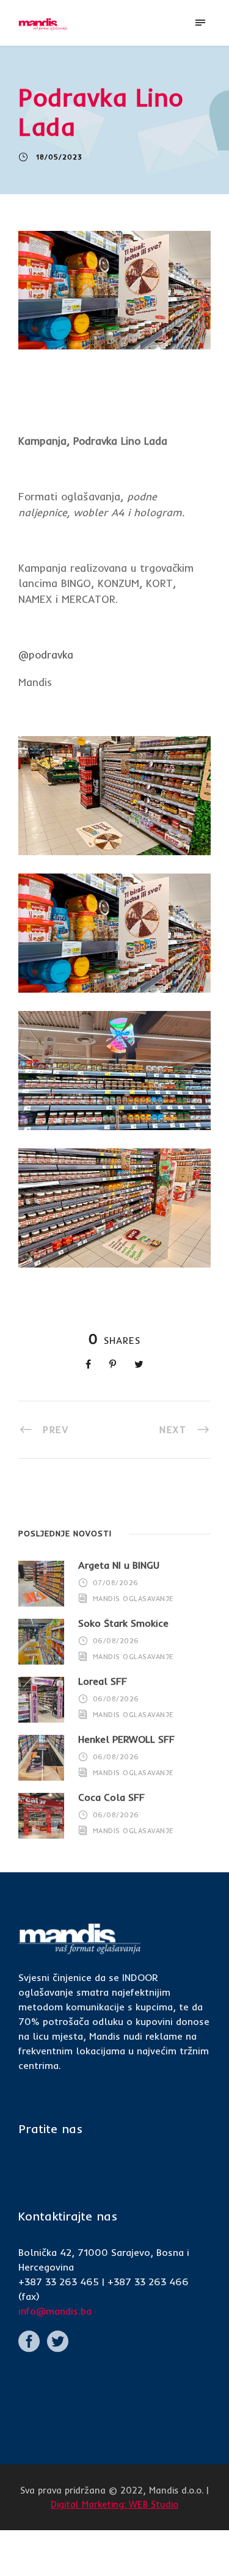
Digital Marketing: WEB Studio (114, 2504)
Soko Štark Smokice (123, 1623)
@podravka (46, 655)
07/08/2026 (116, 1583)
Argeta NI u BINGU (119, 1565)
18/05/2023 (59, 157)
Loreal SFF (103, 1681)
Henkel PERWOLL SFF (126, 1739)
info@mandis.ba (55, 2311)
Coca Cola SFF (111, 1797)
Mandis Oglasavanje (133, 1599)
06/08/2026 (116, 1641)
